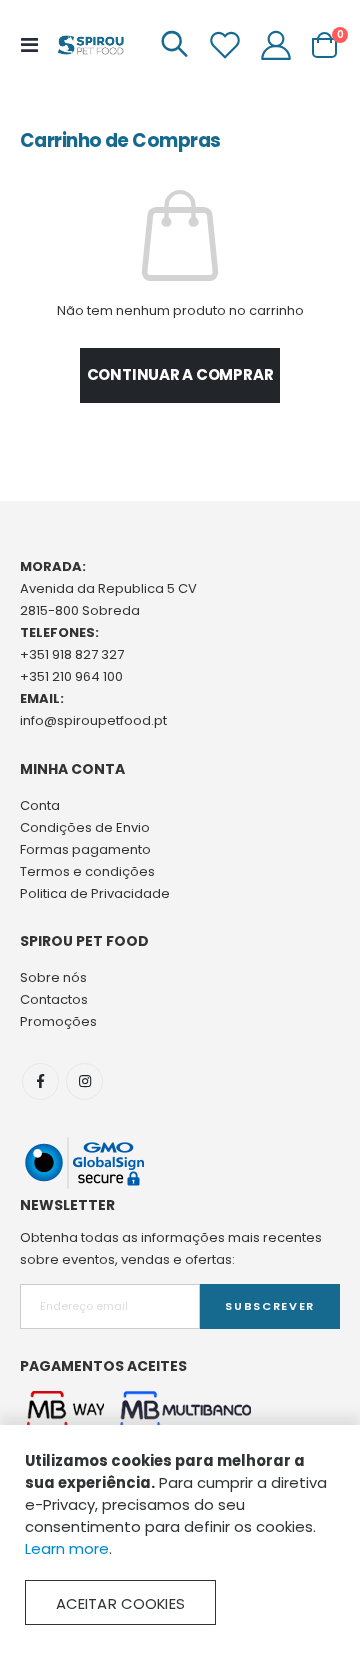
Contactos (54, 999)
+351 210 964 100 (71, 676)
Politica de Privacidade (95, 893)
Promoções (58, 1021)
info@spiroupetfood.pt (93, 720)
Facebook (40, 1081)
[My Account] (276, 45)
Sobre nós (53, 977)
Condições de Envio (85, 827)
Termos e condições (87, 871)
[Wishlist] (225, 45)
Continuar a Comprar (180, 374)
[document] (180, 1537)
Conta (40, 805)
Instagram (84, 1081)
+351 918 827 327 (72, 654)
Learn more (67, 1548)
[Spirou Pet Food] (90, 45)
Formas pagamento (85, 849)
